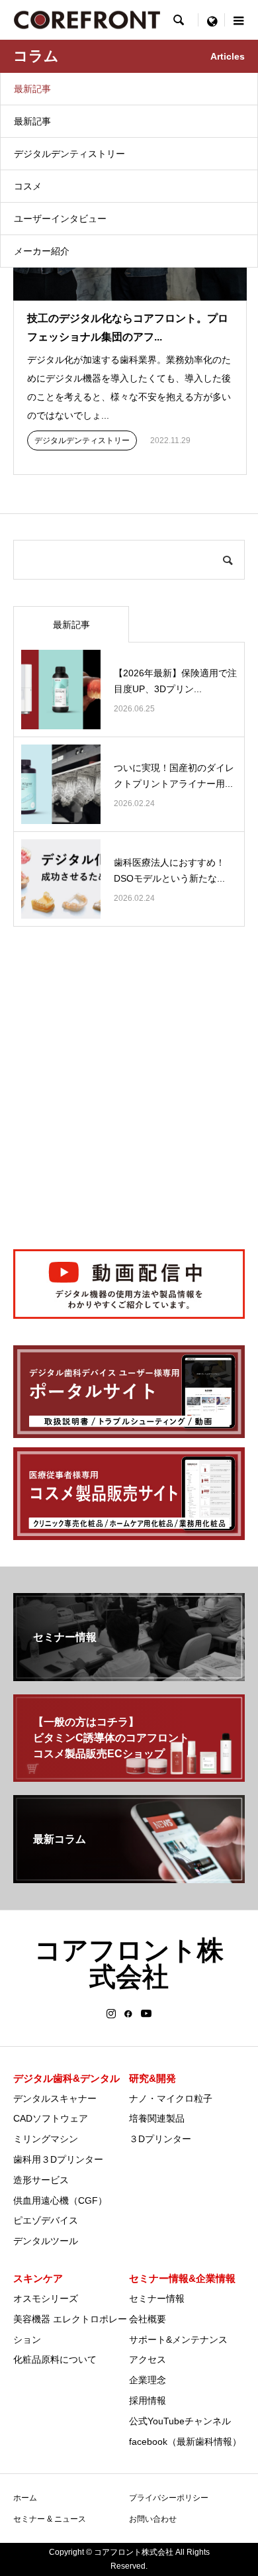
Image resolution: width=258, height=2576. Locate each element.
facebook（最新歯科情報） (185, 2442)
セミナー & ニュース (50, 2519)
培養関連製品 (157, 2118)
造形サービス (41, 2180)
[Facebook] (128, 2014)
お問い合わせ (153, 2519)
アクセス (148, 2359)
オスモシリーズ (46, 2298)
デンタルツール (46, 2241)
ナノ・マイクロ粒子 (171, 2098)
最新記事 (32, 89)
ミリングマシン (46, 2139)
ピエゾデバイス (46, 2220)
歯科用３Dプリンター (58, 2159)
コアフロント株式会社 (129, 1963)
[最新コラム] (129, 1878)
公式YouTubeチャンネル (180, 2421)
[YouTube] (147, 2014)
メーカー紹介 (42, 251)
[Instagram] (111, 2014)
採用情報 (148, 2400)
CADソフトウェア (51, 2118)
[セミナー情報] (129, 1675)
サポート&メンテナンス (178, 2340)
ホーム (25, 2498)
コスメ (28, 186)
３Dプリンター (160, 2139)
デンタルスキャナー (55, 2098)
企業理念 (148, 2380)
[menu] (212, 20)
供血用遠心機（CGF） (60, 2200)
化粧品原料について (55, 2359)
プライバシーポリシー (169, 2498)
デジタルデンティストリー (69, 154)
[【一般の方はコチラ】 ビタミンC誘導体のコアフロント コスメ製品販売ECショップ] (129, 1776)
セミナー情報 (157, 2298)
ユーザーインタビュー (60, 219)
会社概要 (148, 2319)
